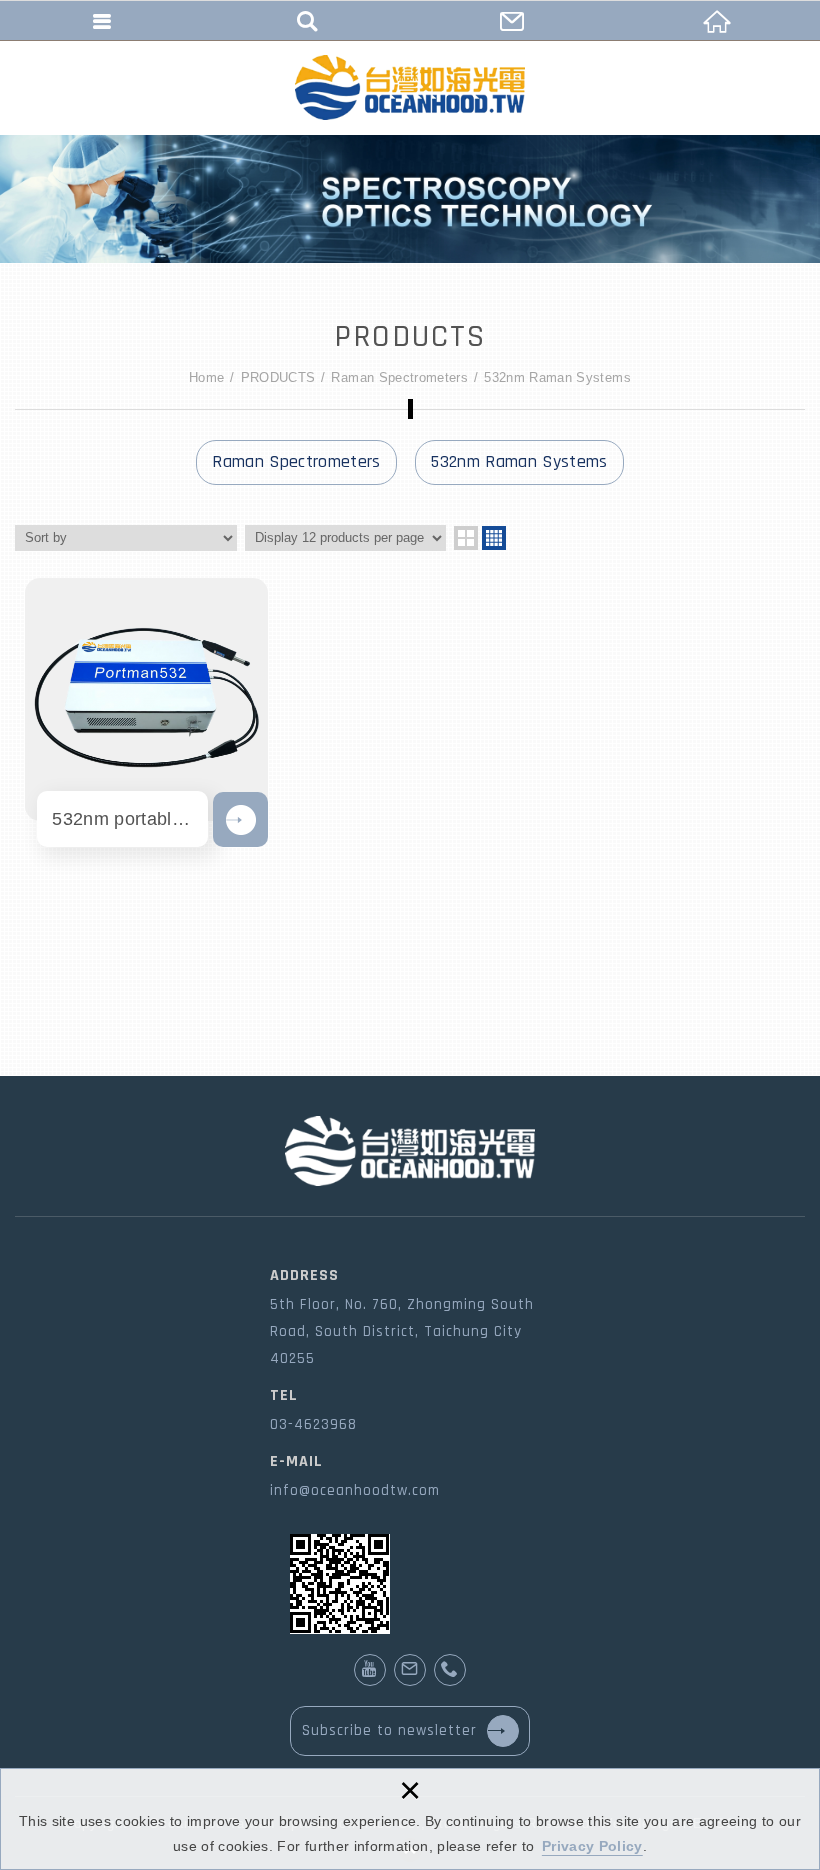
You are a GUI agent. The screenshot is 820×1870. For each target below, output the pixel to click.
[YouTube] (370, 1670)
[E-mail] (410, 1670)
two (466, 538)
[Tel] (450, 1670)
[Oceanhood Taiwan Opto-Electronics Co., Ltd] (410, 87)
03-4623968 (313, 1424)
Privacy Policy (592, 1846)
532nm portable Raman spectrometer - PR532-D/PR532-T (146, 699)
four (494, 538)
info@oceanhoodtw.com (355, 1490)
